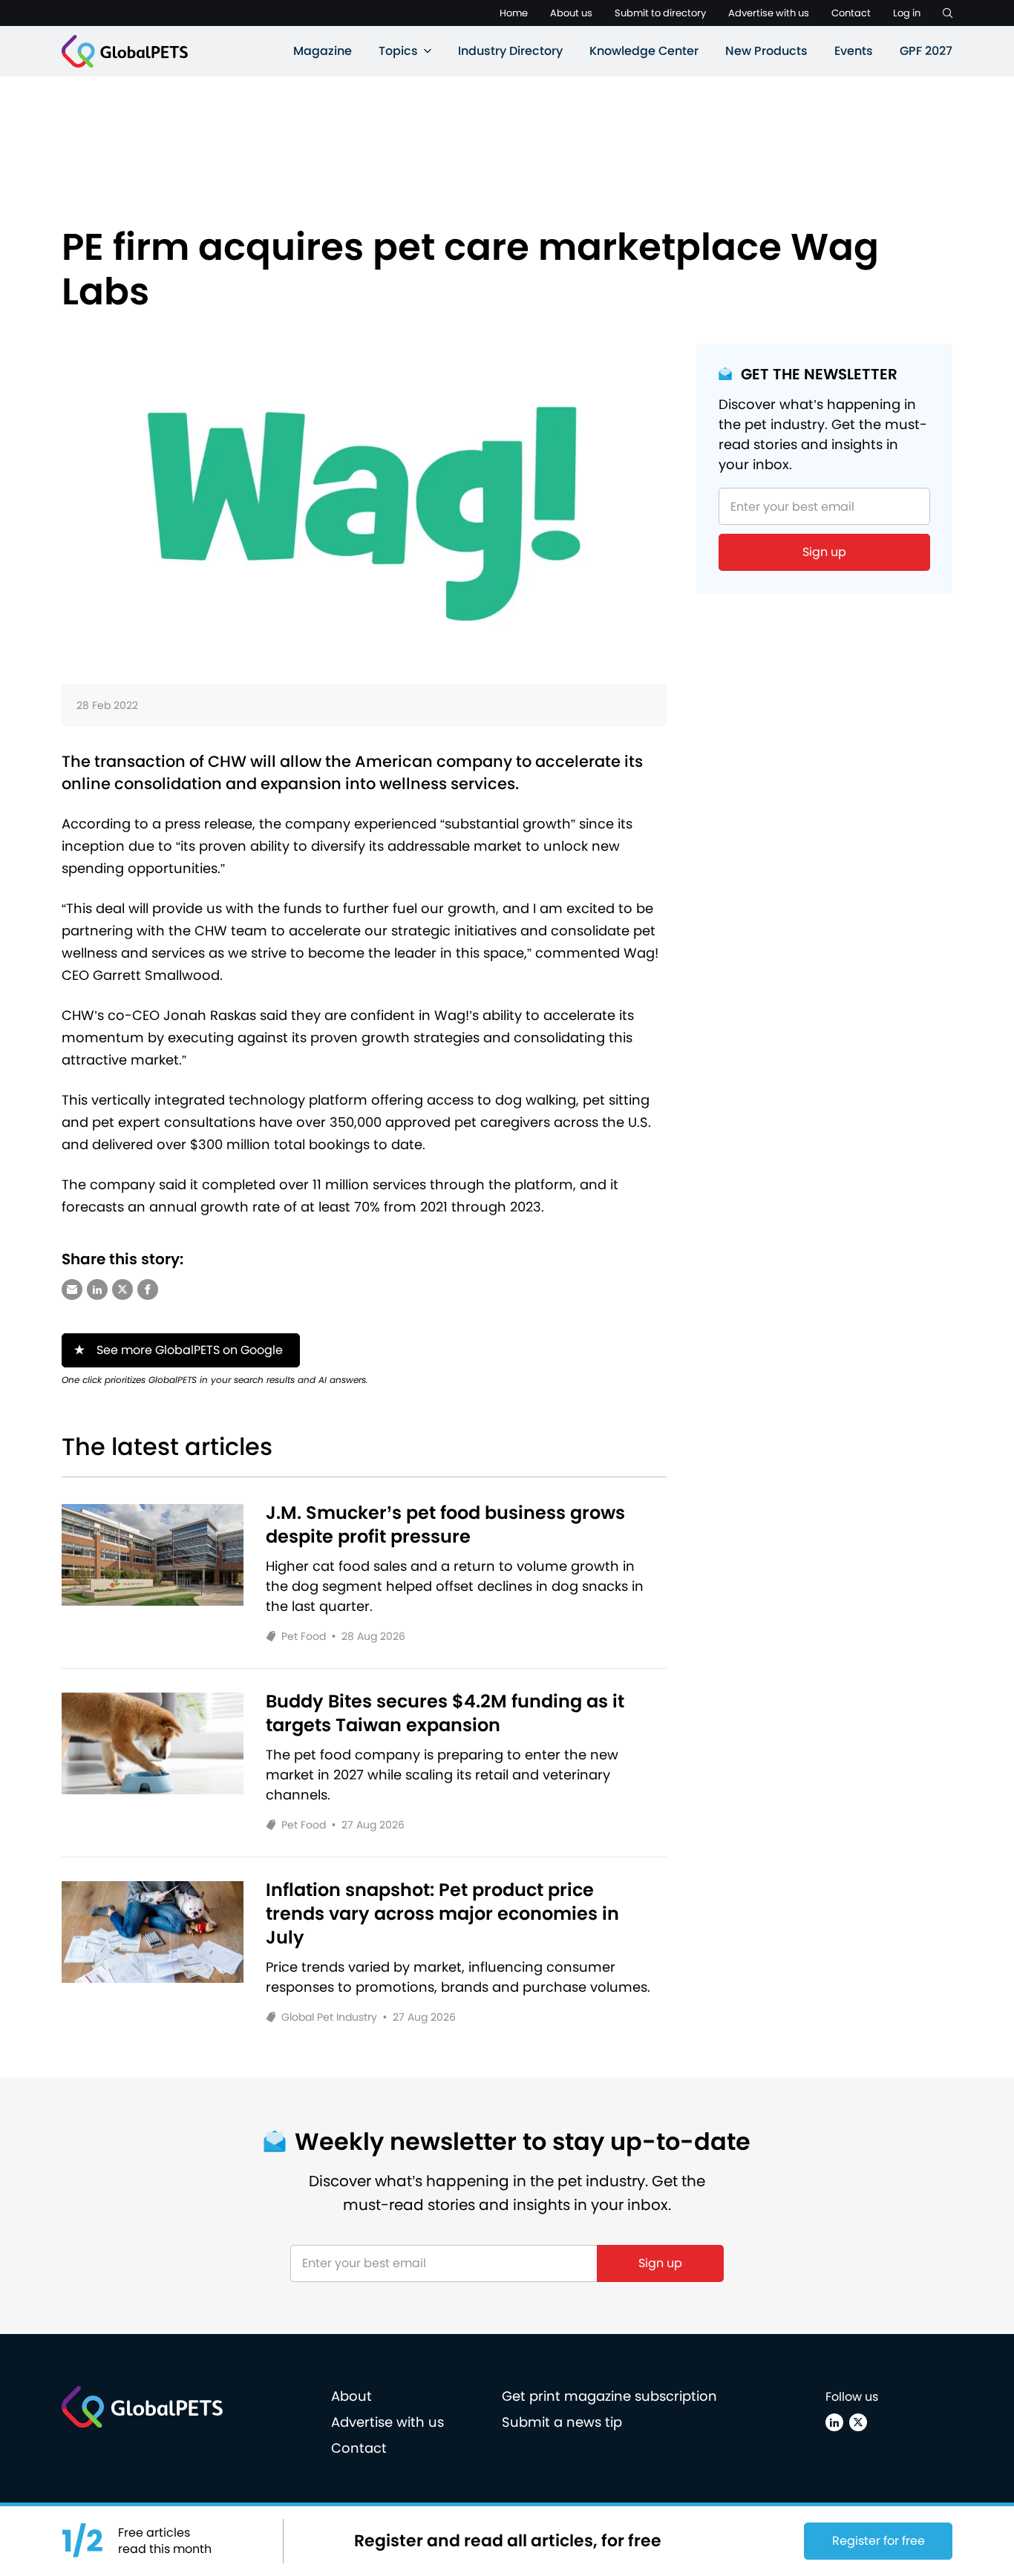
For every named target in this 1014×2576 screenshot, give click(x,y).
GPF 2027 (926, 51)
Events (854, 51)
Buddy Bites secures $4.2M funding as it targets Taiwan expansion (445, 1713)
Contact (851, 13)
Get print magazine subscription (609, 2396)
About (351, 2396)
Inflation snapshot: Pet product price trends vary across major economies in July (442, 1914)
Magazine (323, 51)
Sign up (824, 552)
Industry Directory (510, 51)
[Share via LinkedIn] (97, 1289)
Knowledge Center (644, 51)
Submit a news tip (562, 2422)
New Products (766, 51)
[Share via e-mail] (72, 1289)
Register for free (879, 2541)
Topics (398, 51)
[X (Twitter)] (858, 2422)
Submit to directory (660, 13)
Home (514, 13)
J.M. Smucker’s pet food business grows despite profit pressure (445, 1525)
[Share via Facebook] (148, 1289)
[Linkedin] (834, 2422)
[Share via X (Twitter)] (122, 1289)
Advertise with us (769, 13)
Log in (907, 13)
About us (571, 13)
